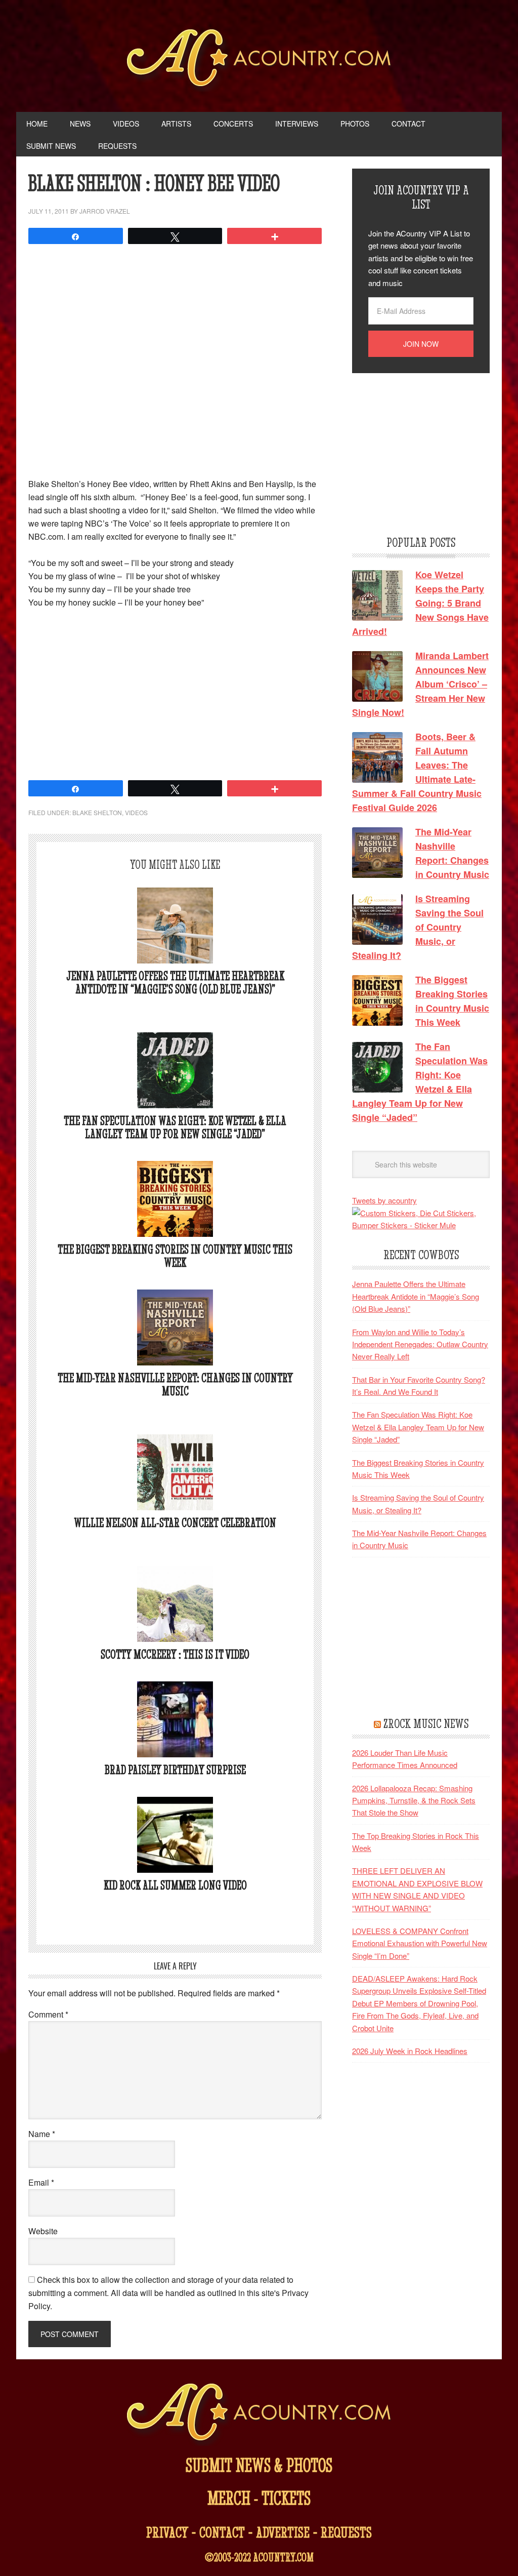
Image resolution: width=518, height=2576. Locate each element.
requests (346, 2532)
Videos (136, 812)
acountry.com (283, 2557)
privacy (167, 2532)
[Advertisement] (175, 693)
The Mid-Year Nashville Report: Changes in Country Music (175, 1384)
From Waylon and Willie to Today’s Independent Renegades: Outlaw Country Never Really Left (420, 1344)
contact (222, 2532)
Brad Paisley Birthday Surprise (175, 1770)
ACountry (259, 61)
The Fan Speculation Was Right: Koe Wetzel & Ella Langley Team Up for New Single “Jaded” (175, 1127)
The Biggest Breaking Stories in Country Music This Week (175, 1256)
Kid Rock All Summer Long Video (175, 1885)
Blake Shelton (97, 812)
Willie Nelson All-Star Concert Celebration (175, 1523)
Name (42, 2134)
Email (41, 2182)
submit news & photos (259, 2465)
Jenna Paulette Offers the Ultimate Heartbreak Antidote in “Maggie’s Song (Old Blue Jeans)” (175, 982)
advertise (283, 2532)
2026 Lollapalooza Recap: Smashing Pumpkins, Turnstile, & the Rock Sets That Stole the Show (414, 1800)
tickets (286, 2498)
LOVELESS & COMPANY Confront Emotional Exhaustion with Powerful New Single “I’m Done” (420, 1943)
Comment (48, 2014)
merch (229, 2498)
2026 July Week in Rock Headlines (410, 2051)
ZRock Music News (426, 1723)
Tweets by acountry (384, 1200)
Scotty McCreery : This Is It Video (175, 1654)
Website (43, 2231)
